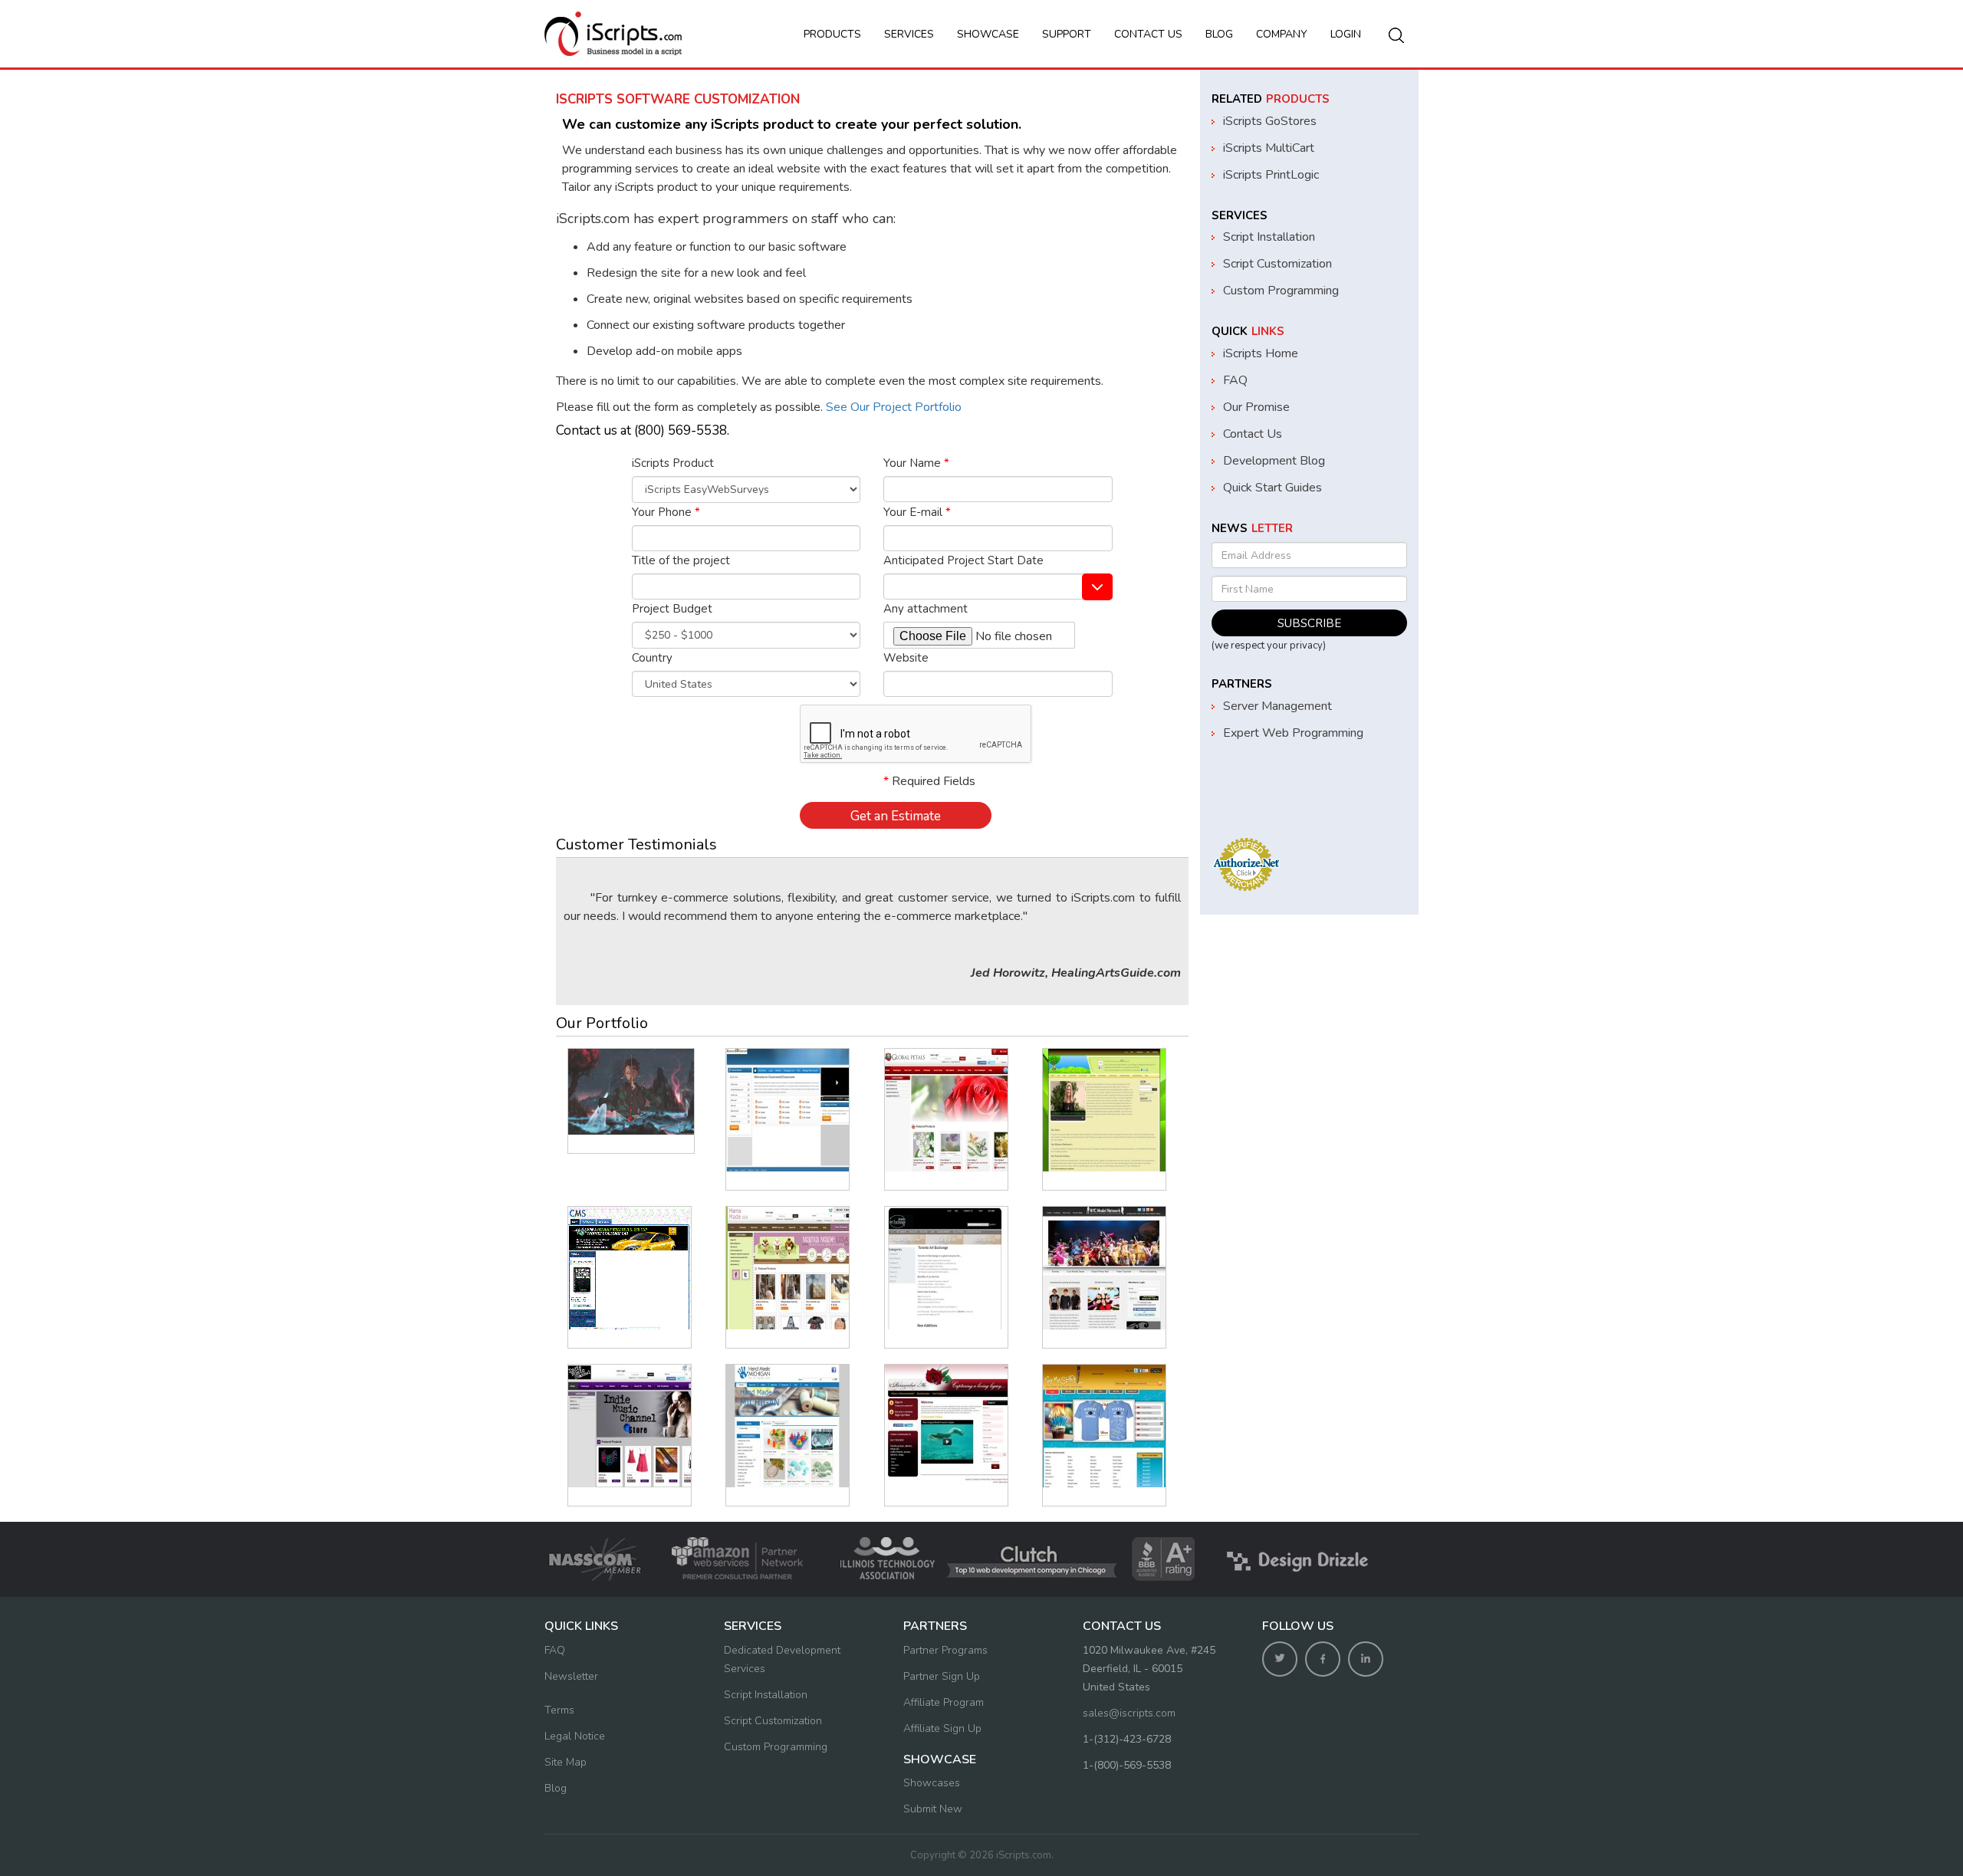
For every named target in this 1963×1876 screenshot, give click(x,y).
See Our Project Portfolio (892, 407)
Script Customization (1277, 264)
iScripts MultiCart (1269, 148)
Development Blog (1274, 461)
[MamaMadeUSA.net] (788, 1268)
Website (906, 658)
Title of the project (681, 560)
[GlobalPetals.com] (946, 1110)
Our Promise (1256, 407)
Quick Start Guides (1272, 488)
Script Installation (1269, 237)
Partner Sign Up (942, 1676)
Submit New (933, 1809)
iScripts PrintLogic (1271, 175)
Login (1346, 34)
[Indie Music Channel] (630, 1426)
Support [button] (1067, 34)
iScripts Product (673, 463)
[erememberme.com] (946, 1426)
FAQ (1235, 380)
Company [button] (1282, 34)
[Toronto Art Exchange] (946, 1268)
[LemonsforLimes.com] (1104, 1110)
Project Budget (672, 609)
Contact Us (1253, 434)
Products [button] (832, 34)
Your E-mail (917, 512)
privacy (1306, 646)
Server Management (1277, 706)
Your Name (916, 463)
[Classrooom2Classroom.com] (788, 1110)
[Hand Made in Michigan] (788, 1426)
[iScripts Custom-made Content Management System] (630, 1268)
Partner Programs (945, 1650)
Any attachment (926, 609)
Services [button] (909, 34)
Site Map (566, 1762)
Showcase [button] (988, 34)
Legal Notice (575, 1736)
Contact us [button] (1148, 34)
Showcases (932, 1783)
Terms (559, 1710)
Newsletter (571, 1676)
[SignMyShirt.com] (1104, 1426)
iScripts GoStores (1270, 121)
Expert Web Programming (1293, 733)
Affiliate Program (944, 1702)
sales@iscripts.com (1129, 1713)
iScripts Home (1261, 353)
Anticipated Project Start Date (963, 560)
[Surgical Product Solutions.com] (631, 1092)
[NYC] (1104, 1268)
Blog (1219, 34)
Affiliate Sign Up (942, 1728)
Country (652, 658)
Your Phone (666, 512)
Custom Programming (1281, 291)
